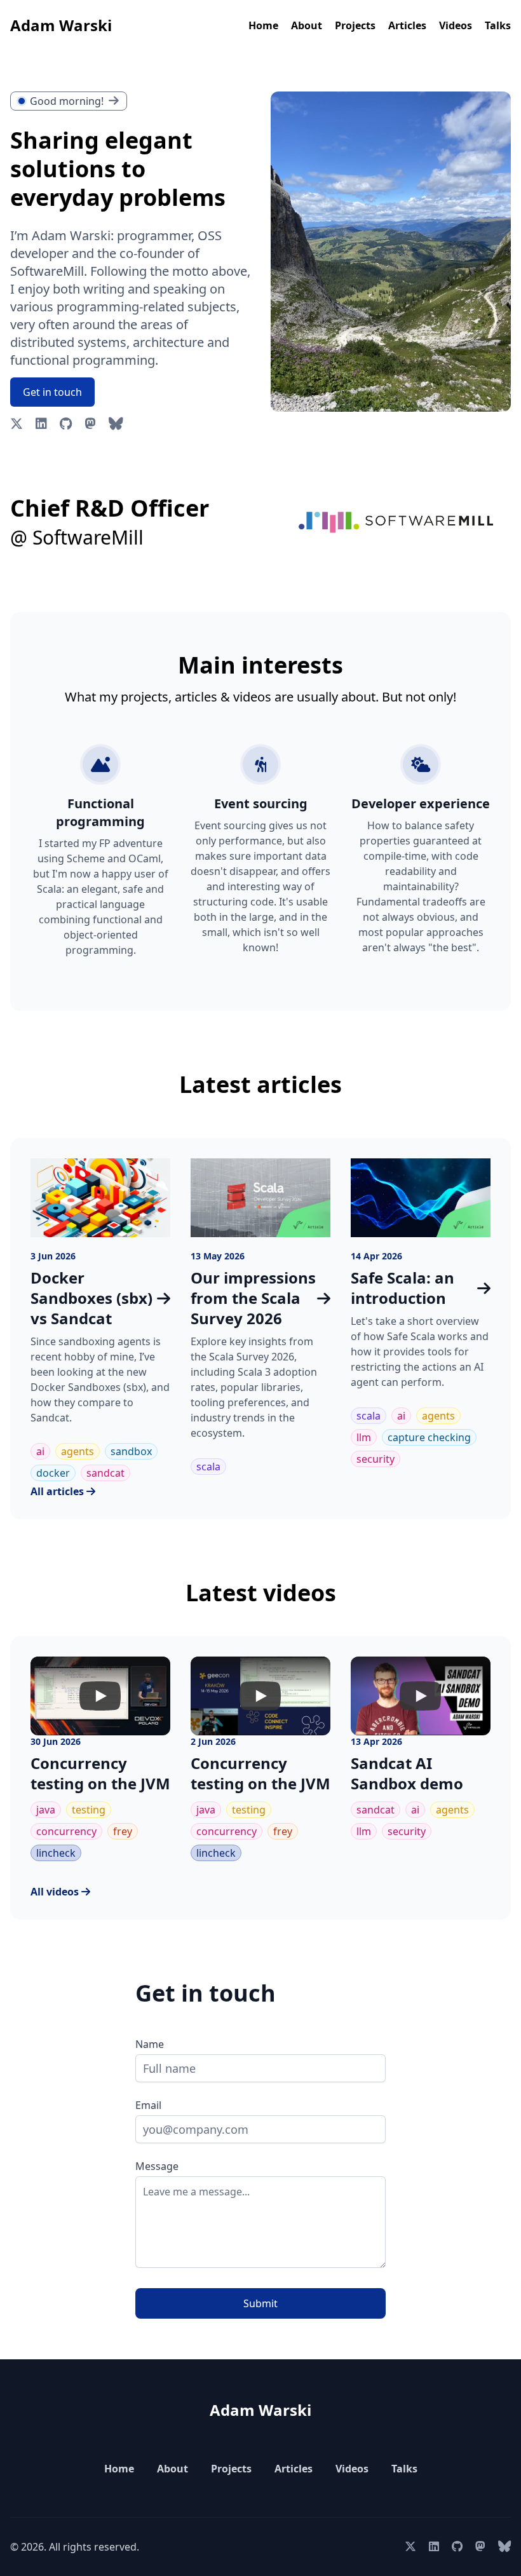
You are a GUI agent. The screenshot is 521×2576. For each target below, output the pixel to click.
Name (150, 2044)
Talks (498, 25)
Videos (456, 25)
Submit (260, 2303)
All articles (58, 1491)
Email (148, 2105)
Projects (355, 25)
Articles (407, 25)
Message (157, 2166)
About (307, 25)
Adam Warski (61, 25)
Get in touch (52, 392)
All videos (56, 1892)
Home (263, 25)
